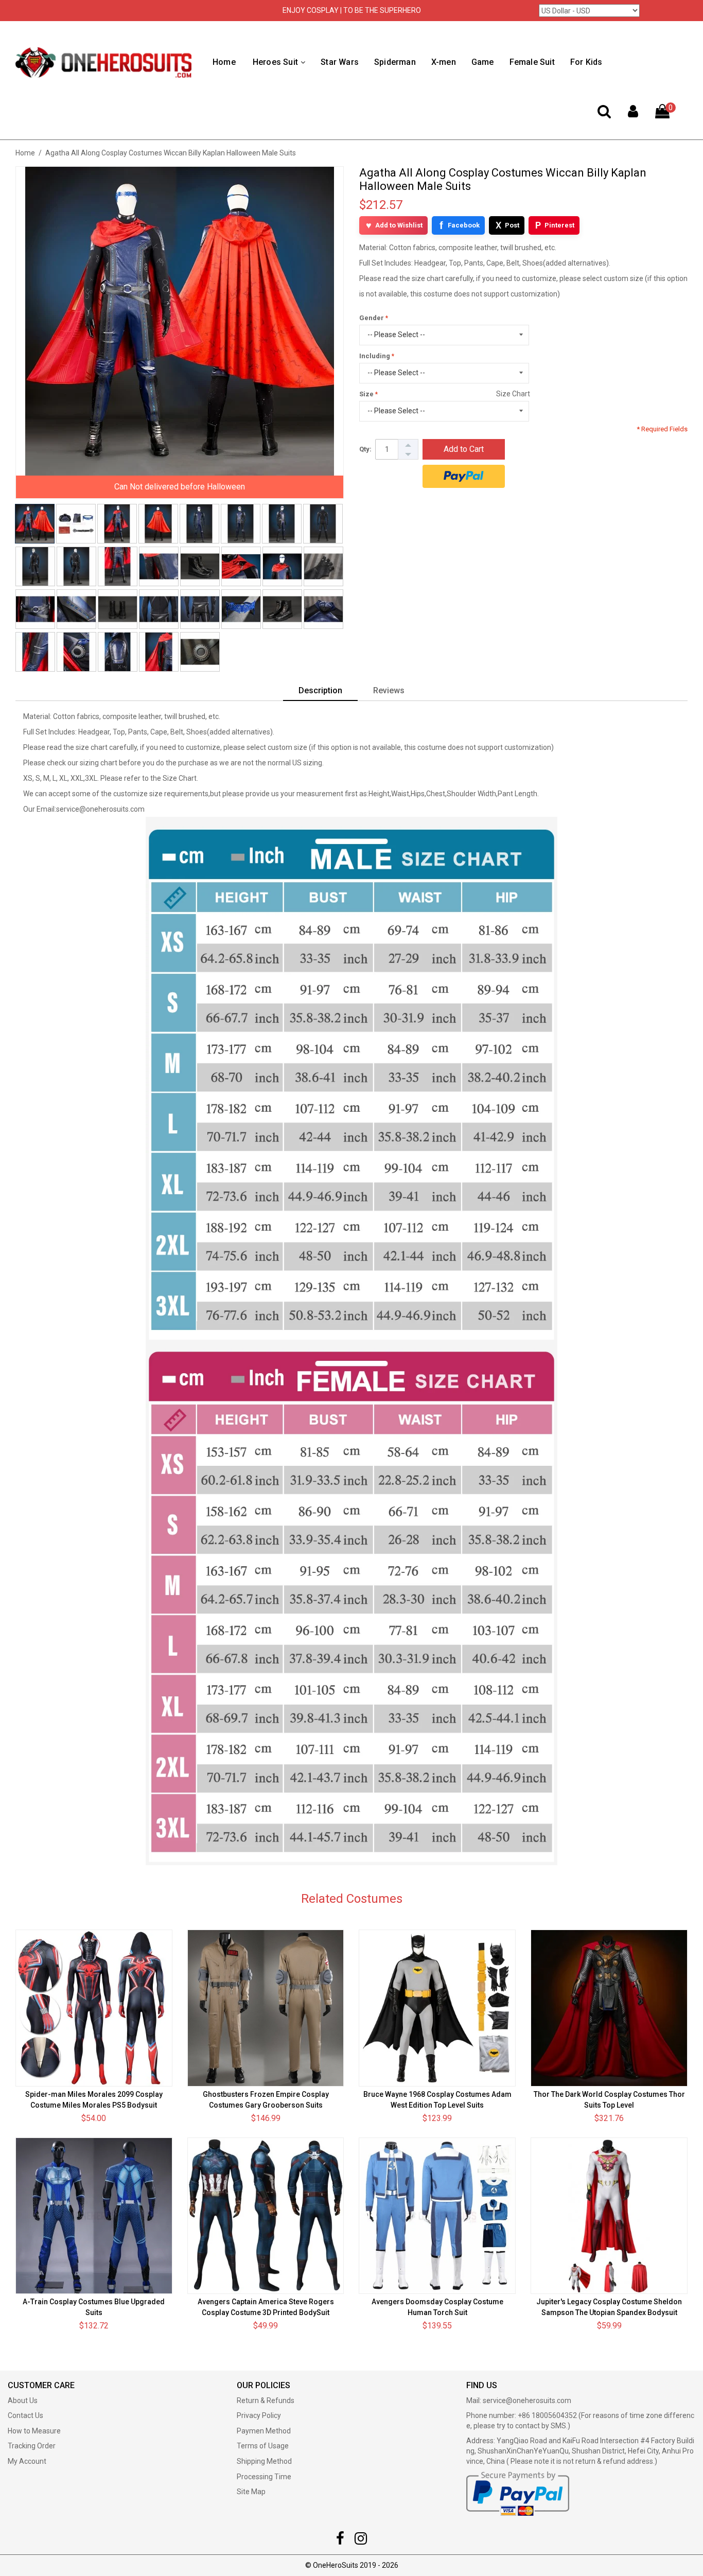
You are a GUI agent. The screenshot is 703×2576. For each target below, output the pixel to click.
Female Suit (532, 62)
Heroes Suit (275, 62)
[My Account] (633, 114)
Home (224, 62)
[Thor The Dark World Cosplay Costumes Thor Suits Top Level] (609, 2008)
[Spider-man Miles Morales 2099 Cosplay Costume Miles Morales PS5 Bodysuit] (94, 2008)
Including (375, 356)
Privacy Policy (259, 2415)
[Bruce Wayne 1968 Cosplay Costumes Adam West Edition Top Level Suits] (437, 2008)
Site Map (251, 2492)
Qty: (365, 449)
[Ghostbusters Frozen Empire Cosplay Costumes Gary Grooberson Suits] (266, 2008)
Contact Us (25, 2415)
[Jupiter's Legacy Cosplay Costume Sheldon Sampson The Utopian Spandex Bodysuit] (609, 2216)
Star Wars (340, 62)
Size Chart (513, 394)
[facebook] (340, 2541)
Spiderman (395, 62)
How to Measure (34, 2431)
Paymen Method (264, 2431)
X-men (444, 62)
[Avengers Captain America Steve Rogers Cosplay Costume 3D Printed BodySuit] (266, 2216)
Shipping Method (264, 2461)
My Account (27, 2461)
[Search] (604, 114)
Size (366, 394)
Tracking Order (32, 2446)
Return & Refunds (266, 2400)
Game (483, 62)
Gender (372, 318)
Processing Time (264, 2477)
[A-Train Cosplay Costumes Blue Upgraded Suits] (94, 2216)
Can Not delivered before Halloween (180, 487)
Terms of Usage (263, 2446)
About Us (23, 2400)
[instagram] (361, 2541)
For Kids (586, 62)
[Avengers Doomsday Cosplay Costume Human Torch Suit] (437, 2216)
